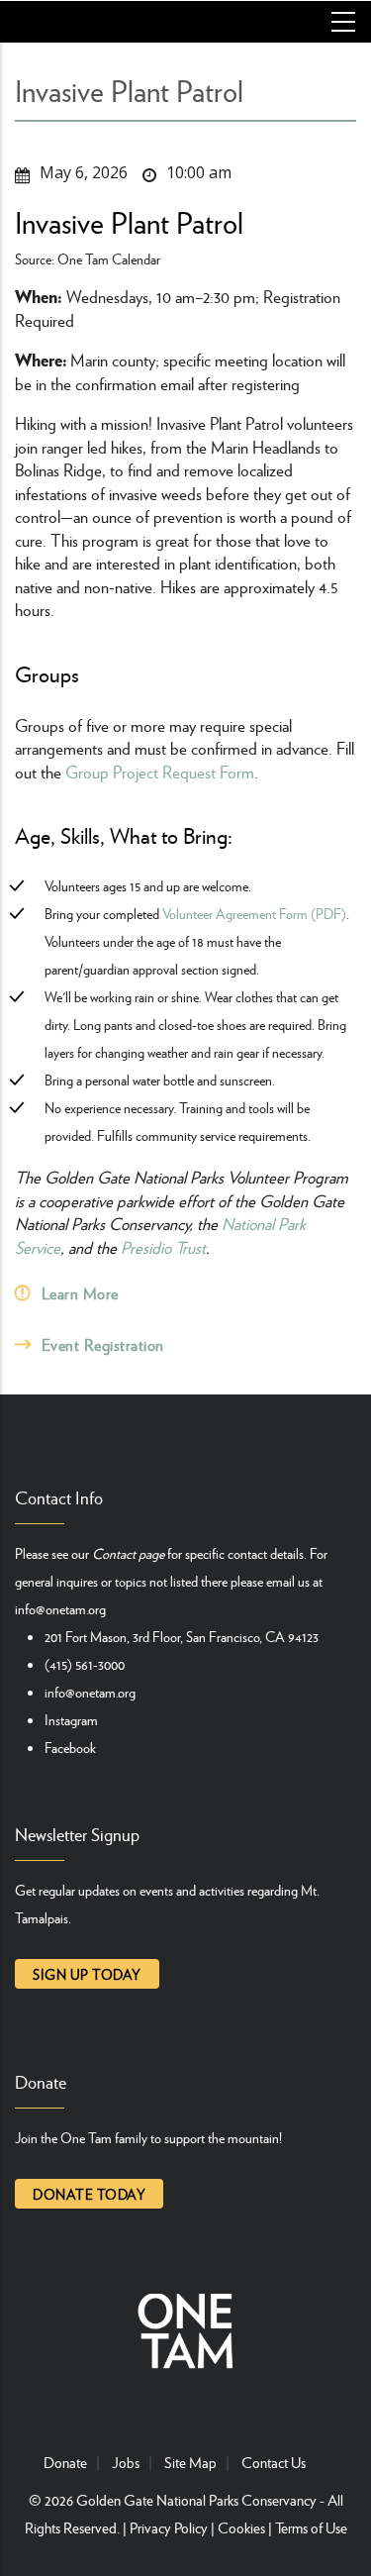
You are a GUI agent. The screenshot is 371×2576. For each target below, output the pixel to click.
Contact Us (274, 2462)
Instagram (71, 1719)
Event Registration (103, 1344)
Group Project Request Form (160, 772)
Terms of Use (311, 2527)
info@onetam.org (60, 1608)
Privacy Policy (169, 2527)
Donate (65, 2462)
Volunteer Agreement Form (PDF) (254, 913)
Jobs (126, 2462)
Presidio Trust (163, 1247)
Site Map (190, 2462)
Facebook (70, 1747)
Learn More (80, 1293)
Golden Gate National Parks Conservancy (196, 2500)
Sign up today (87, 1974)
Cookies (241, 2527)
